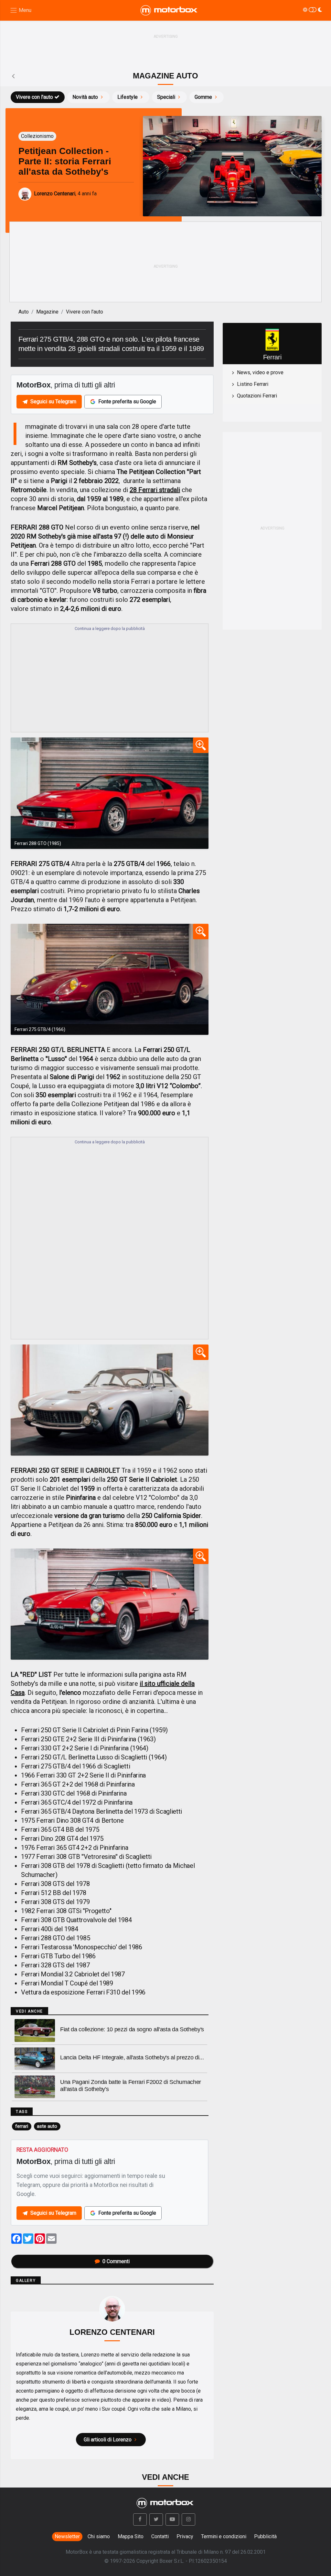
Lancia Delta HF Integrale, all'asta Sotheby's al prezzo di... (132, 2057)
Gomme (203, 97)
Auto (24, 312)
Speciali (166, 97)
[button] (140, 2519)
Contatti (160, 2536)
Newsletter (67, 2536)
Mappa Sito (131, 2536)
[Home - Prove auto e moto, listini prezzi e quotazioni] (169, 10)
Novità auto (85, 97)
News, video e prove (260, 372)
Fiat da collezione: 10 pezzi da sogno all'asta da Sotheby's (132, 2029)
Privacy (185, 2536)
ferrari (22, 2126)
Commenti (116, 2261)
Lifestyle (128, 97)
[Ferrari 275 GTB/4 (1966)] (110, 979)
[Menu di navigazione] (21, 10)
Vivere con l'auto (34, 97)
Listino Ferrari (253, 384)
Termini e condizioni (224, 2536)
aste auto (47, 2126)
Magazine (47, 312)
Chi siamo (99, 2536)
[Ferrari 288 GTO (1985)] (110, 793)
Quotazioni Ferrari (257, 396)
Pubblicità (265, 2536)
